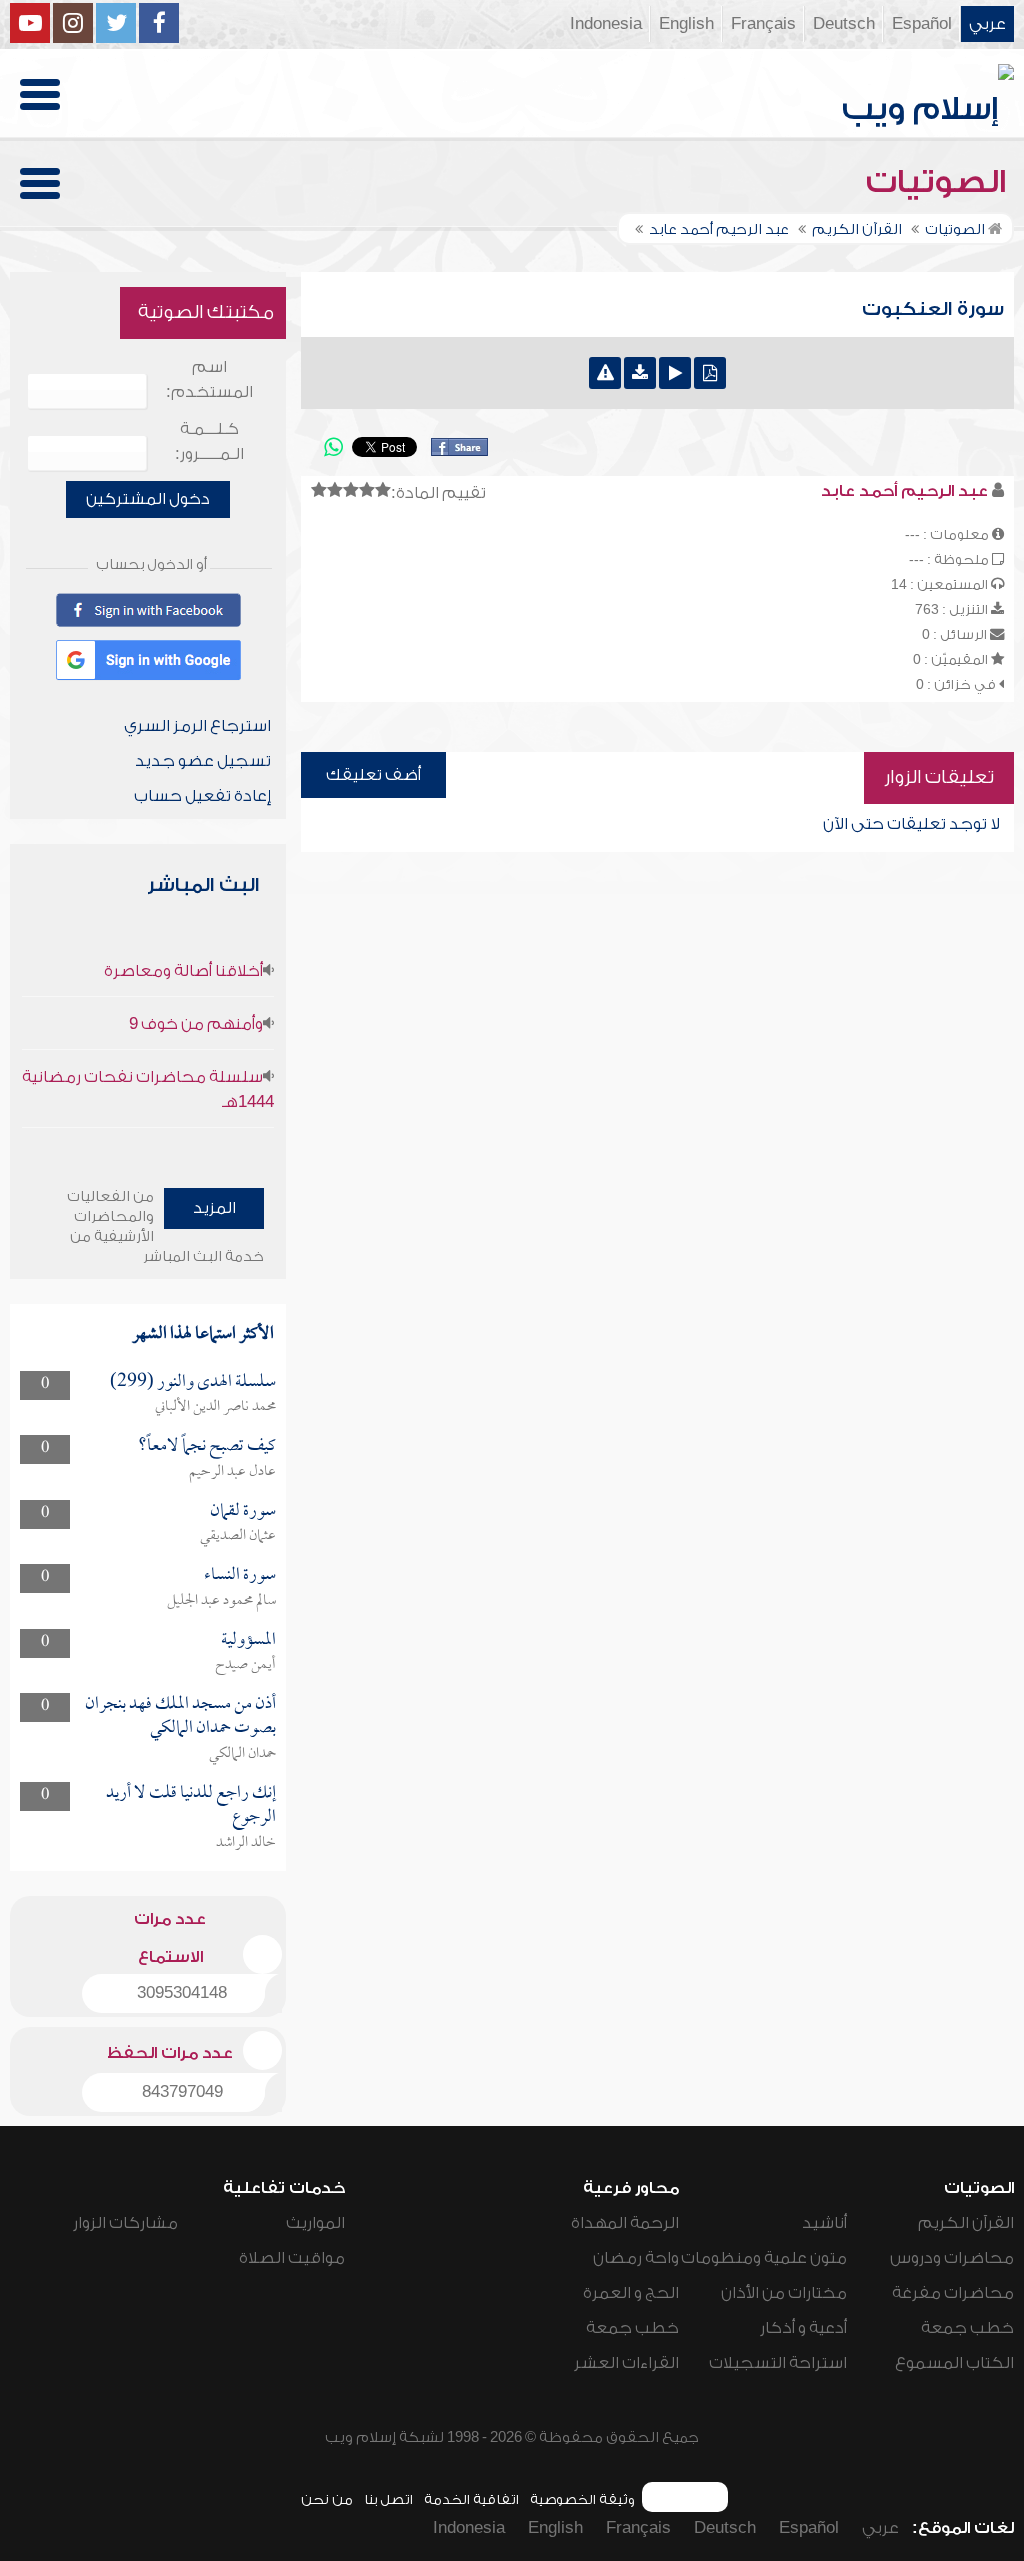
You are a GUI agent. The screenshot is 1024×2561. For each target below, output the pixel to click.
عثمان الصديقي (238, 1536)
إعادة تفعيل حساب (202, 796)
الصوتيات (940, 182)
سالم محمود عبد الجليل (221, 1601)
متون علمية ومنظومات (764, 2258)
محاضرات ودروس (952, 2258)
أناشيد (824, 2223)
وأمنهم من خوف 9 (196, 1024)
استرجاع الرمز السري (197, 726)
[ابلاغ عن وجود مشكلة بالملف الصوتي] (605, 373)
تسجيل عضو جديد (203, 761)
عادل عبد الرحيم (232, 1472)
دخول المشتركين (148, 499)
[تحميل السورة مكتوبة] (710, 373)
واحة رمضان (636, 2258)
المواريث (315, 2223)
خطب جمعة (967, 2328)
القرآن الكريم (966, 2223)
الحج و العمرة (631, 2293)
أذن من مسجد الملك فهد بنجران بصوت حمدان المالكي (180, 1716)
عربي (987, 24)
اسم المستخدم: (209, 379)
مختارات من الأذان (784, 2293)
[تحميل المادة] (640, 373)
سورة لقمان (243, 1511)
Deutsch (844, 24)
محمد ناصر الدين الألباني (215, 1407)
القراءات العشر (626, 2363)
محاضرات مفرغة (953, 2293)
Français (763, 24)
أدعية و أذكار (803, 2328)
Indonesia (606, 24)
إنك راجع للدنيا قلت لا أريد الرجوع (191, 1805)
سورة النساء (240, 1575)
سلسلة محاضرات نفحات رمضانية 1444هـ (148, 1089)
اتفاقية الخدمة (471, 2499)
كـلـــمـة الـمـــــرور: (209, 441)
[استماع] (675, 373)
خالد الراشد (246, 1843)
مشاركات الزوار (125, 2223)
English (686, 24)
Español (922, 24)
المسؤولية (248, 1640)
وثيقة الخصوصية (582, 2499)
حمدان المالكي (242, 1754)
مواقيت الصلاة (292, 2258)
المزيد (214, 1208)
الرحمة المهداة (625, 2223)
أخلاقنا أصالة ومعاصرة (183, 971)
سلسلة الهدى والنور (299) (193, 1382)
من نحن (327, 2499)
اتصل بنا (388, 2499)
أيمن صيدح (245, 1665)
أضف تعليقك (373, 775)
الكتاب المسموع (954, 2363)
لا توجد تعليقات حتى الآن (911, 824)
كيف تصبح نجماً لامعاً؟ (207, 1446)
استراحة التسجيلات (778, 2363)
